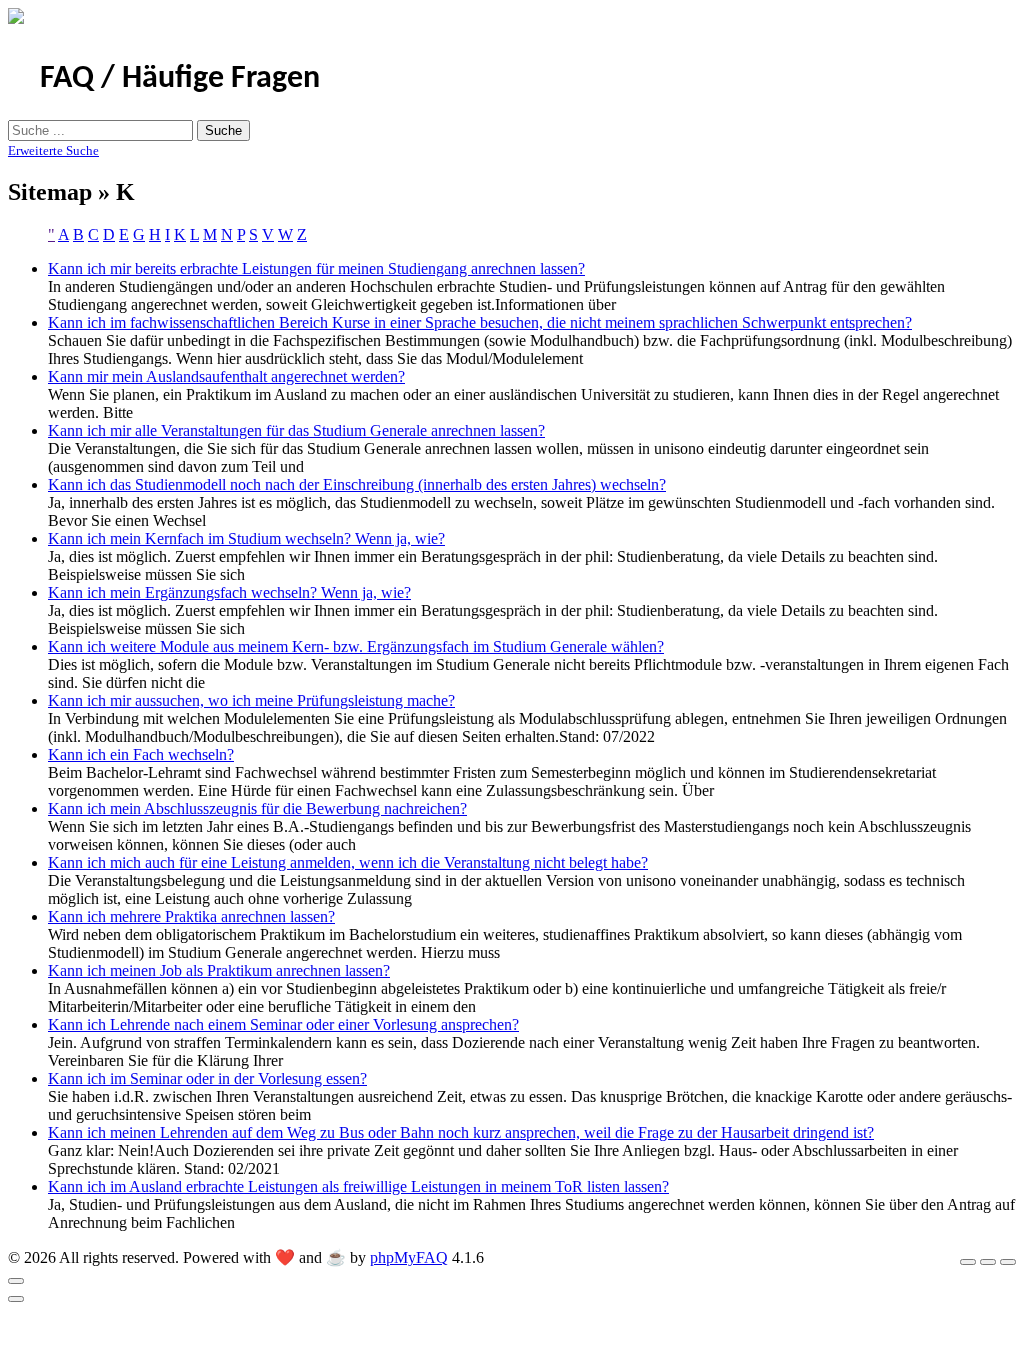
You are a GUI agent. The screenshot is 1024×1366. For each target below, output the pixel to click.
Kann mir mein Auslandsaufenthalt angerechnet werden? (226, 376)
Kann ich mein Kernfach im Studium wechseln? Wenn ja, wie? (246, 538)
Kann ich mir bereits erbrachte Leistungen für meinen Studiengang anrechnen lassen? (316, 268)
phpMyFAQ (409, 1257)
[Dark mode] (988, 1262)
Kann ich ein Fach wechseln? (141, 754)
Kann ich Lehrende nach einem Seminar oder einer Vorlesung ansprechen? (283, 1024)
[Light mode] (968, 1262)
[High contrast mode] (1008, 1262)
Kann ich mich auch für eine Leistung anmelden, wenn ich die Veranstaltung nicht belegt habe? (348, 862)
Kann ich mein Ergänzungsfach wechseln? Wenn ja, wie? (229, 592)
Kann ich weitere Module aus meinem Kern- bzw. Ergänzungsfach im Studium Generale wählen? (356, 646)
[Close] (16, 1281)
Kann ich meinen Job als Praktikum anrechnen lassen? (219, 970)
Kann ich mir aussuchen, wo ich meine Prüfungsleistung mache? (251, 700)
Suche (223, 130)
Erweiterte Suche (53, 150)
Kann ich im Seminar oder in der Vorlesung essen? (207, 1078)
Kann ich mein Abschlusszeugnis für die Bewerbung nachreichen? (257, 808)
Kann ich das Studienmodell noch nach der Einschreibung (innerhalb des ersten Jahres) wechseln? (357, 484)
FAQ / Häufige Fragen (180, 79)
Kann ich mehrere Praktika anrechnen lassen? (191, 916)
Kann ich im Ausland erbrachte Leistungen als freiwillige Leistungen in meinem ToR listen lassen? (358, 1186)
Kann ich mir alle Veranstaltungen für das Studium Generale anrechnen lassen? (296, 430)
